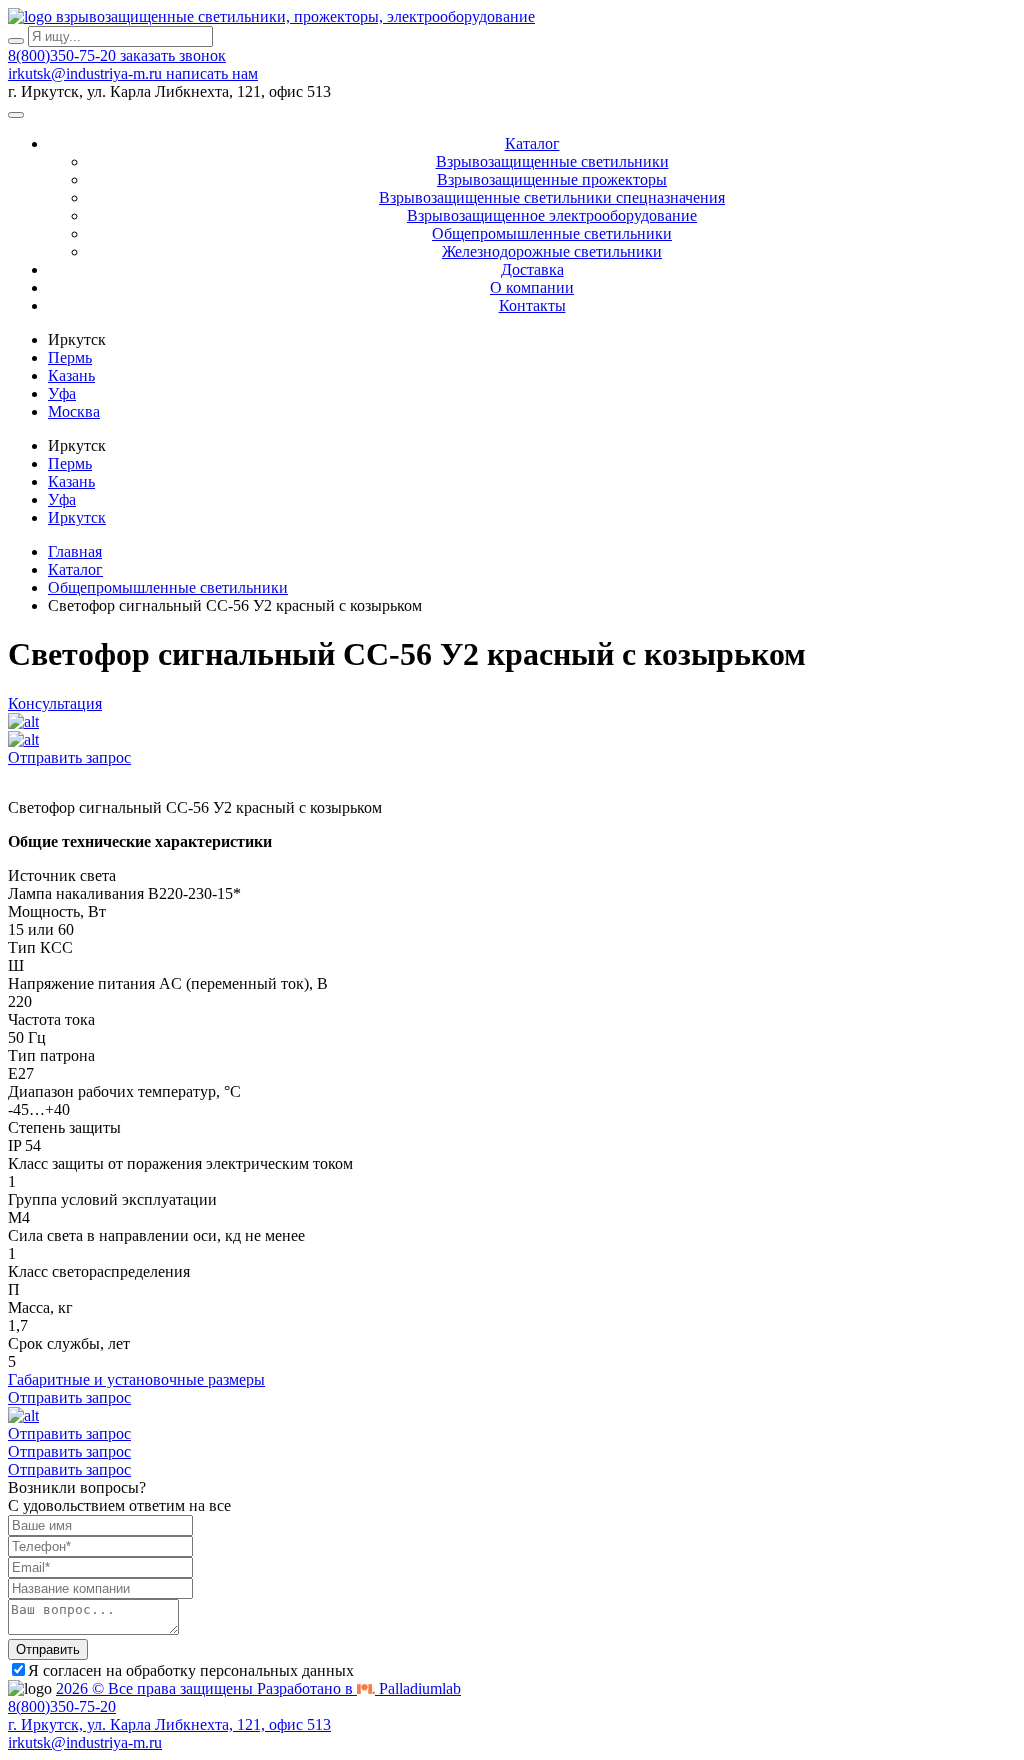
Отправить (48, 1649)
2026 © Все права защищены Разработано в (258, 1688)
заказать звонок (173, 55)
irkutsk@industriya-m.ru (87, 73)
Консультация (55, 703)
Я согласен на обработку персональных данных (191, 1670)
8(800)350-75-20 (64, 55)
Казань (71, 375)
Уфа (62, 393)
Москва (74, 411)
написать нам (212, 73)
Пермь (70, 357)
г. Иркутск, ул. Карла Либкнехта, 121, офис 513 (169, 1724)
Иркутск (77, 517)
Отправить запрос (69, 757)
